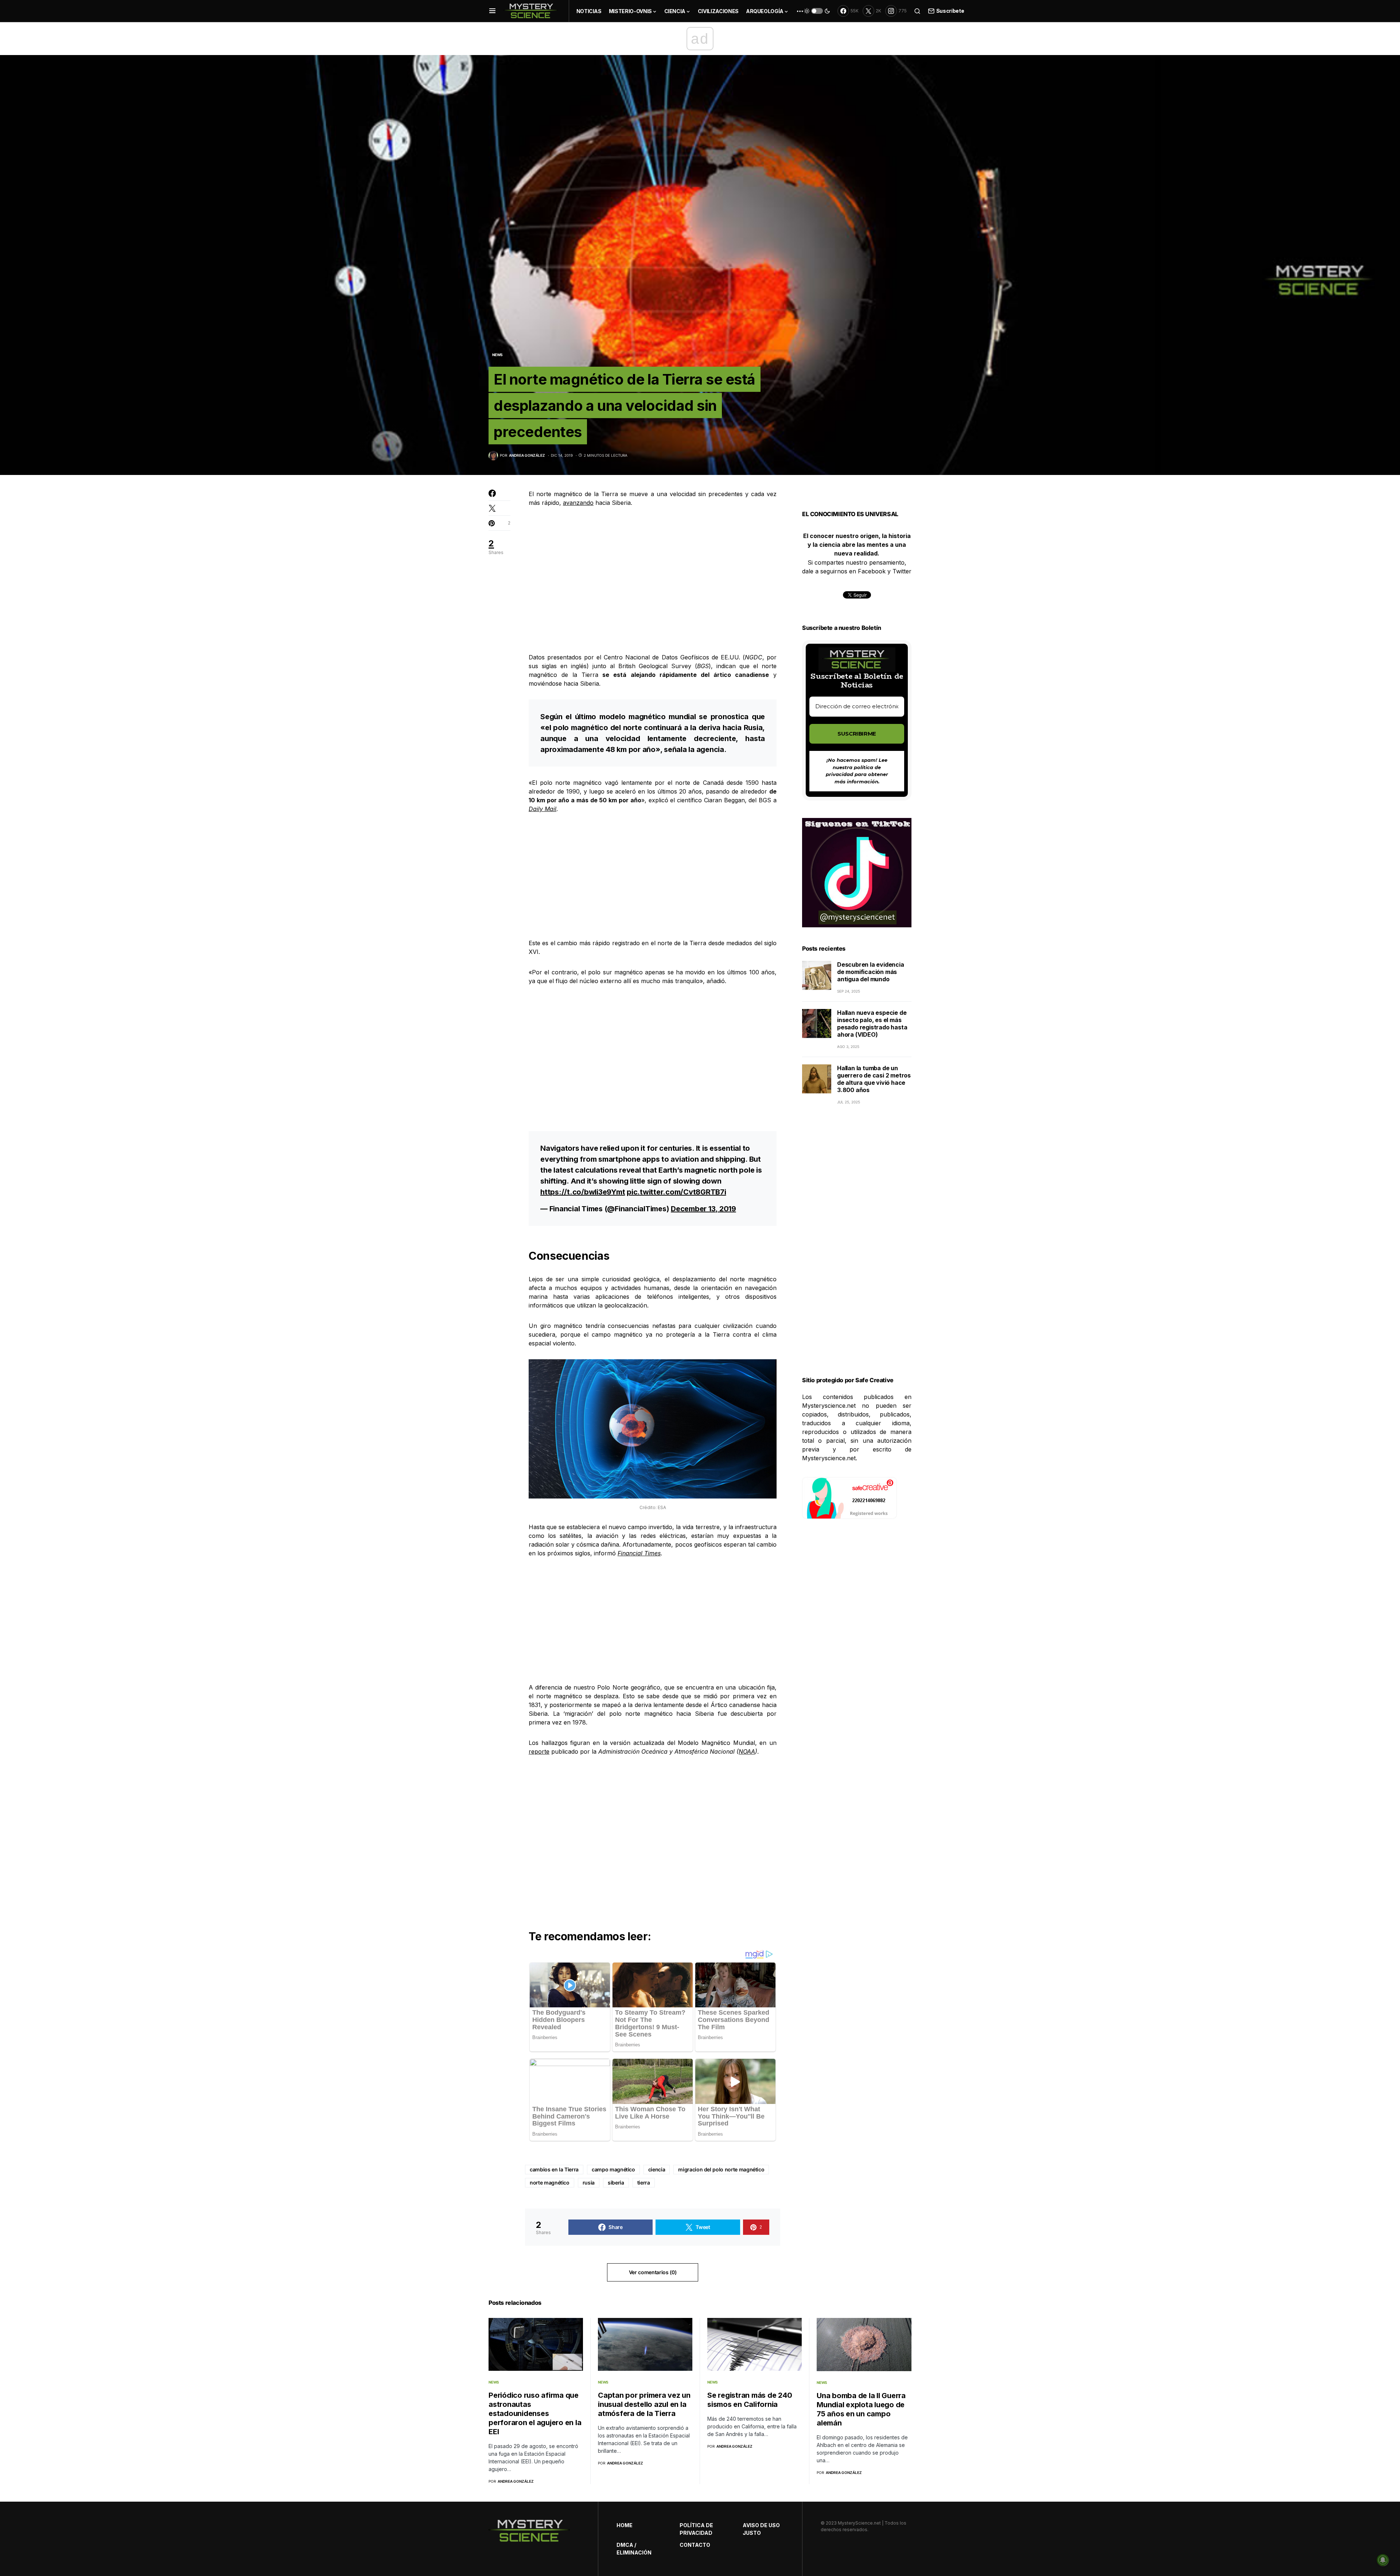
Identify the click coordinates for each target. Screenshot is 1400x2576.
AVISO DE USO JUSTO (761, 2529)
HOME (625, 2525)
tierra (644, 2183)
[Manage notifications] (1383, 2560)
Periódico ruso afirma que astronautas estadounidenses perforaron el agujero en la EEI (535, 2413)
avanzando (578, 503)
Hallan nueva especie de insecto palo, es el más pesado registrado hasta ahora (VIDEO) (872, 1024)
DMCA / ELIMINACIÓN (634, 2549)
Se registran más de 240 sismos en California (750, 2400)
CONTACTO (695, 2545)
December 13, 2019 (703, 1209)
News (497, 355)
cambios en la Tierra (554, 2169)
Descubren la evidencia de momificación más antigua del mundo (871, 972)
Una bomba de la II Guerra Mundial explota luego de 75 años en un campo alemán (861, 2409)
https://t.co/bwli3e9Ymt (583, 1192)
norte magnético (550, 2183)
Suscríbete (950, 11)
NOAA (747, 1751)
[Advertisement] (653, 570)
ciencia (657, 2169)
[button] (492, 11)
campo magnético (613, 2169)
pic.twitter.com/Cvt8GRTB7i (676, 1192)
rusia (589, 2183)
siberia (616, 2183)
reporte (539, 1751)
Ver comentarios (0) (653, 2272)
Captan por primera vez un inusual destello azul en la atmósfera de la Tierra (644, 2404)
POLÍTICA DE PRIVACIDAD (696, 2529)
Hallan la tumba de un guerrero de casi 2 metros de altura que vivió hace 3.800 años (874, 1079)
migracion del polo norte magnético (721, 2169)
